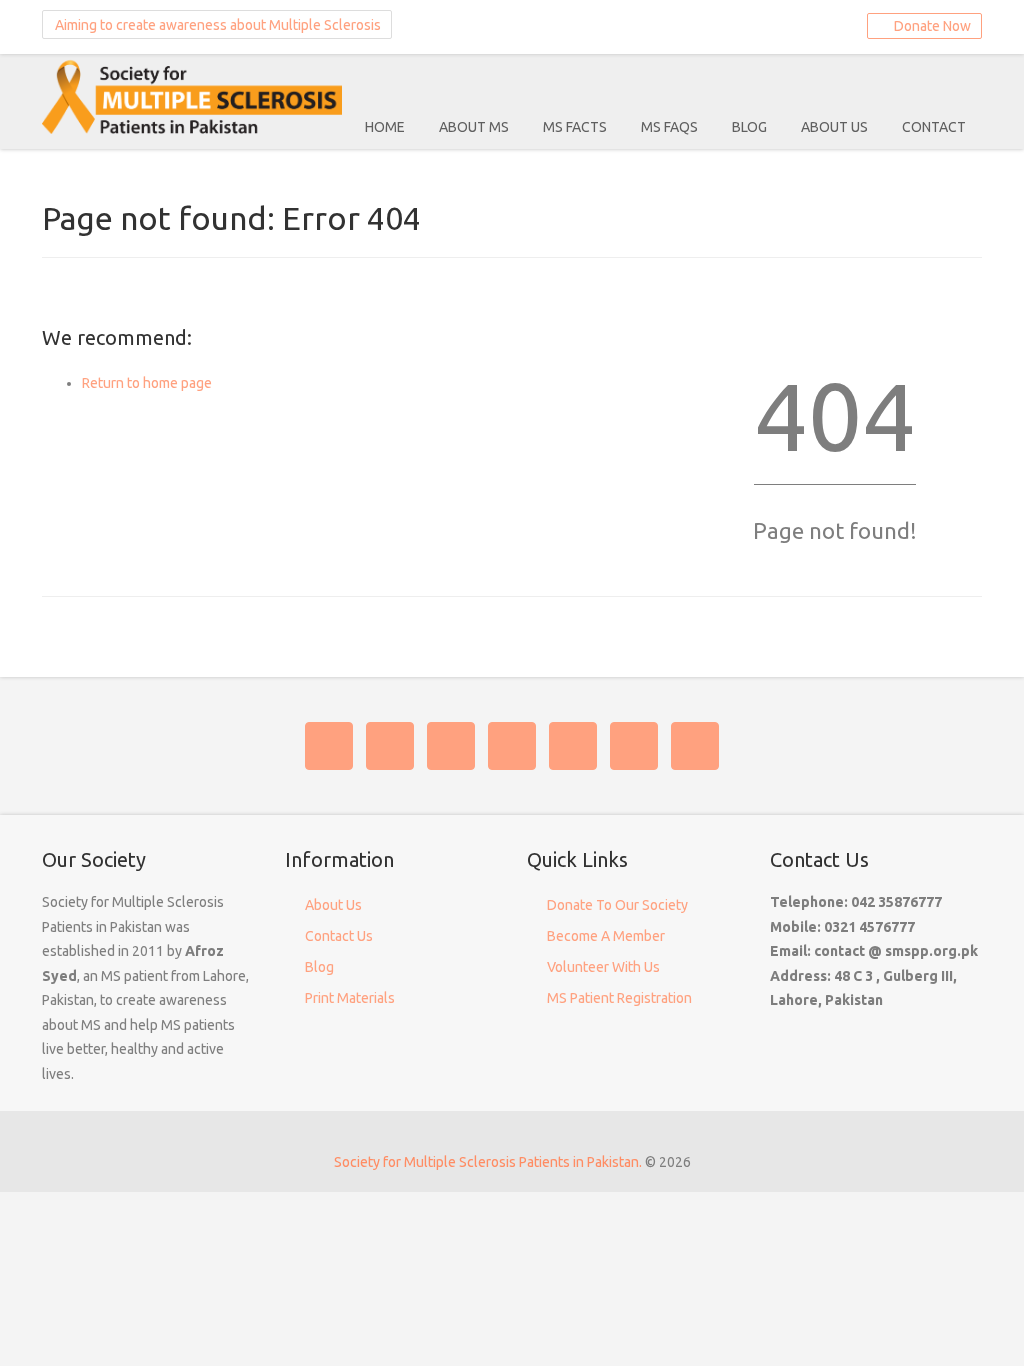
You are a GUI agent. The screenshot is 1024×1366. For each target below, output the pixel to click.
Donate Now (929, 26)
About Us (834, 127)
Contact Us (339, 936)
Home (385, 127)
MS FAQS (669, 127)
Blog (749, 127)
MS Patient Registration (619, 998)
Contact (934, 127)
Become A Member (606, 936)
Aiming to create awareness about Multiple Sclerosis (216, 25)
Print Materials (350, 998)
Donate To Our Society (617, 905)
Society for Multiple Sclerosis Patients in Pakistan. (488, 1162)
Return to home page (147, 383)
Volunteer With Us (603, 967)
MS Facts (575, 127)
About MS (474, 127)
